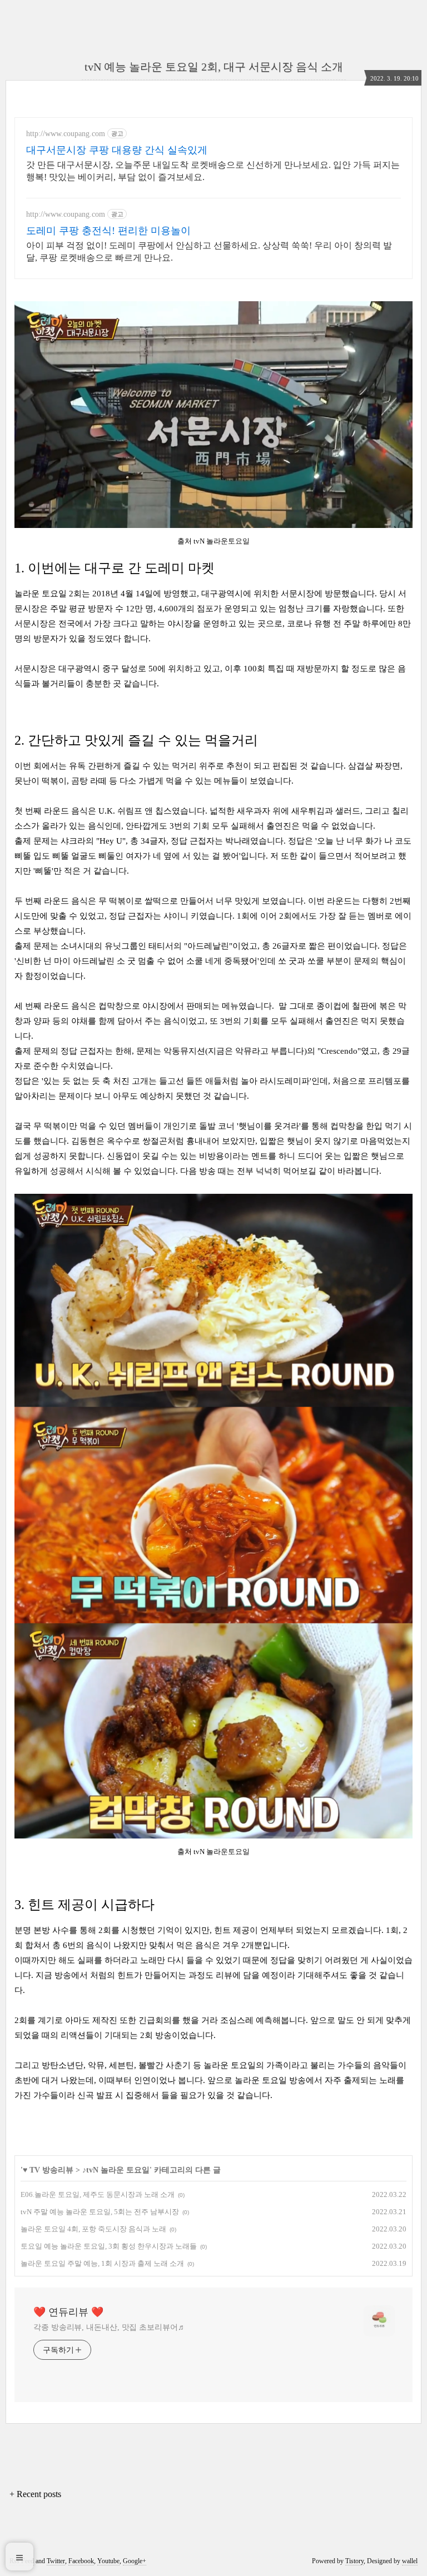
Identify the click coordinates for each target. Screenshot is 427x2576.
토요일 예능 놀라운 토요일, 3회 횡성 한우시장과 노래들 (109, 2246)
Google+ (135, 2561)
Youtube (108, 2561)
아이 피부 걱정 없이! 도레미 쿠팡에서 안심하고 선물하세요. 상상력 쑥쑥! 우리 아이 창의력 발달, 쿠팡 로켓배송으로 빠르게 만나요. (209, 251)
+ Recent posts (35, 2494)
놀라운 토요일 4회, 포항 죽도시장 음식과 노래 (93, 2229)
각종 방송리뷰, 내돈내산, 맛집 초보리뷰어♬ (110, 2327)
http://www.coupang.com (66, 134)
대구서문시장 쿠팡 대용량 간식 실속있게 (117, 150)
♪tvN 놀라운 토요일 (116, 2170)
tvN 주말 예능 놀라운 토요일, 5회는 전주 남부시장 (100, 2212)
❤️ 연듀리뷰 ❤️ (68, 2312)
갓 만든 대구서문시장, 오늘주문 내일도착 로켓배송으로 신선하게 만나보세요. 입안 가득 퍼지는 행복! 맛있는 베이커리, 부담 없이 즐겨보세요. (213, 171)
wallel (410, 2561)
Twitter (56, 2561)
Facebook (81, 2561)
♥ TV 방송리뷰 (48, 2170)
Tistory (354, 2561)
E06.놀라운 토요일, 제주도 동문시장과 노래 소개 (98, 2194)
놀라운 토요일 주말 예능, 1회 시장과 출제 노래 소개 (102, 2263)
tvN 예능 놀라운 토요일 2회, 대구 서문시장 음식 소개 (214, 67)
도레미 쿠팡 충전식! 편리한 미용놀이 (108, 231)
